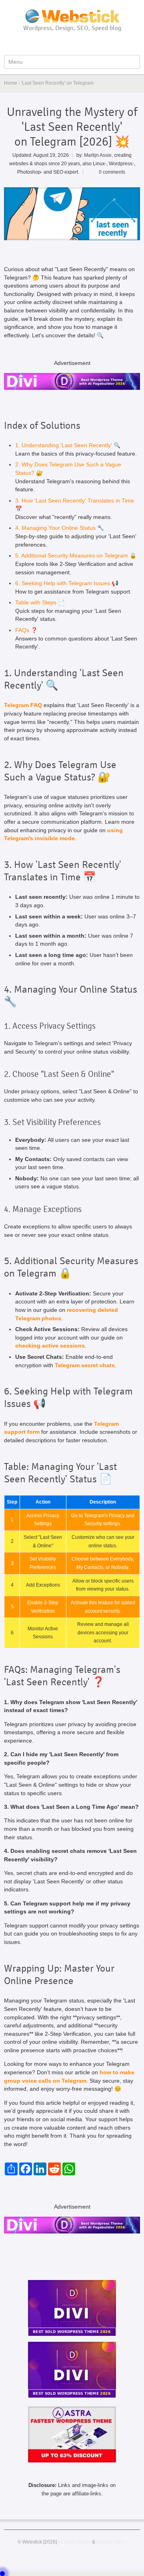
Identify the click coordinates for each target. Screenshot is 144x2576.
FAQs (22, 630)
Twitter (73, 43)
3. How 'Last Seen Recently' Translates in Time (75, 501)
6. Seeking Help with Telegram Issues (63, 583)
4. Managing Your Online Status (55, 528)
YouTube (60, 43)
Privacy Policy (112, 2542)
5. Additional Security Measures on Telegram (72, 556)
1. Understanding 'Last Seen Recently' (64, 445)
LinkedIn (86, 43)
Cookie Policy (76, 2542)
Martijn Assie (98, 155)
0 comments (112, 172)
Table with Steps (36, 603)
